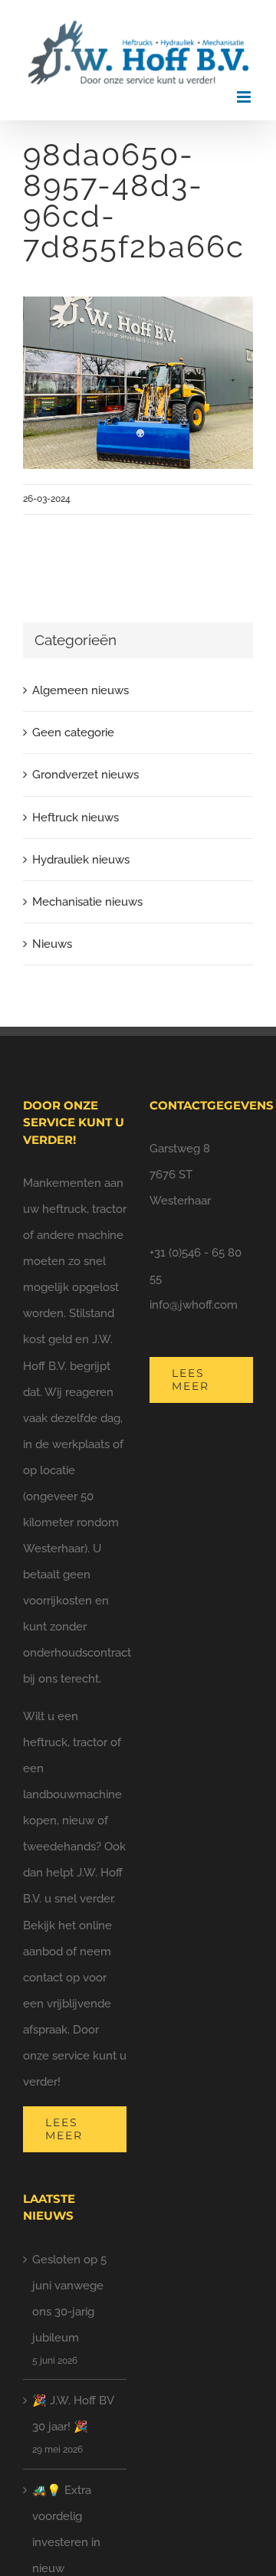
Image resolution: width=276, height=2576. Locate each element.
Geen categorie (73, 732)
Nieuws (52, 944)
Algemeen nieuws (80, 690)
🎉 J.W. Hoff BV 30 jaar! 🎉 (73, 2414)
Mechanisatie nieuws (87, 902)
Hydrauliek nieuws (81, 860)
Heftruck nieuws (76, 818)
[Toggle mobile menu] (245, 97)
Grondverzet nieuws (85, 775)
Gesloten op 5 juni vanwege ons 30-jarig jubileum (69, 2299)
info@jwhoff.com (194, 1305)
